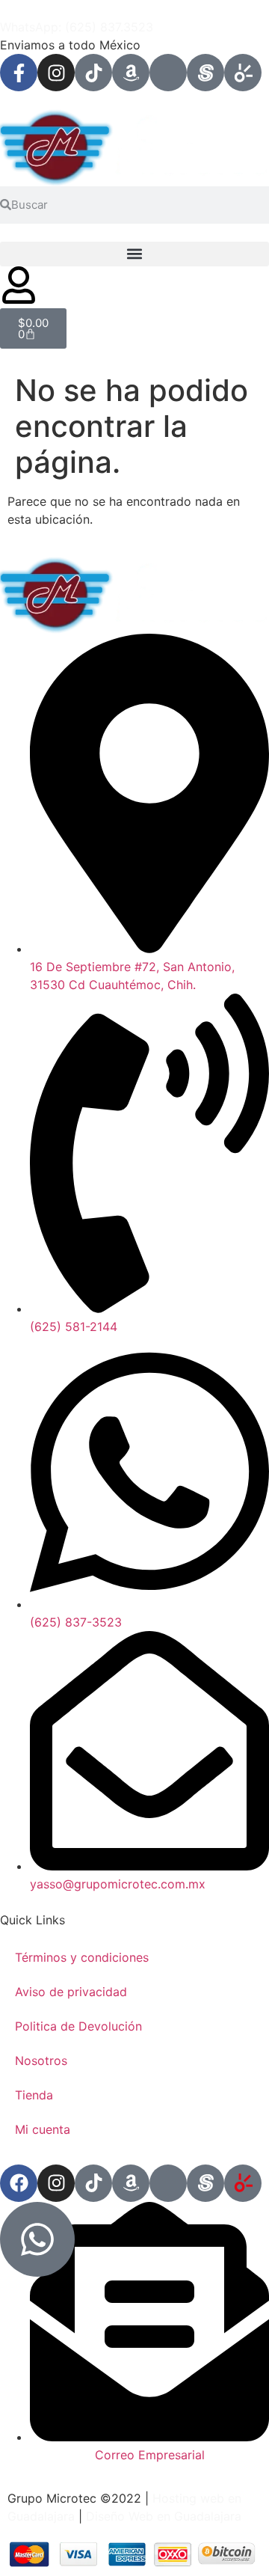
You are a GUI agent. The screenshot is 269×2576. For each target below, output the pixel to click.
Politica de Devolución (78, 2026)
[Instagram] (56, 73)
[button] (134, 254)
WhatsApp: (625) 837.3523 (77, 27)
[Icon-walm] (168, 73)
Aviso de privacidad (71, 1992)
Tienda (34, 2095)
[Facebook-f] (19, 73)
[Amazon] (131, 73)
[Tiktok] (93, 73)
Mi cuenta (43, 2129)
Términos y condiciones (82, 1957)
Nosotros (41, 2061)
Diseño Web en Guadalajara (164, 2516)
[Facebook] (19, 2183)
